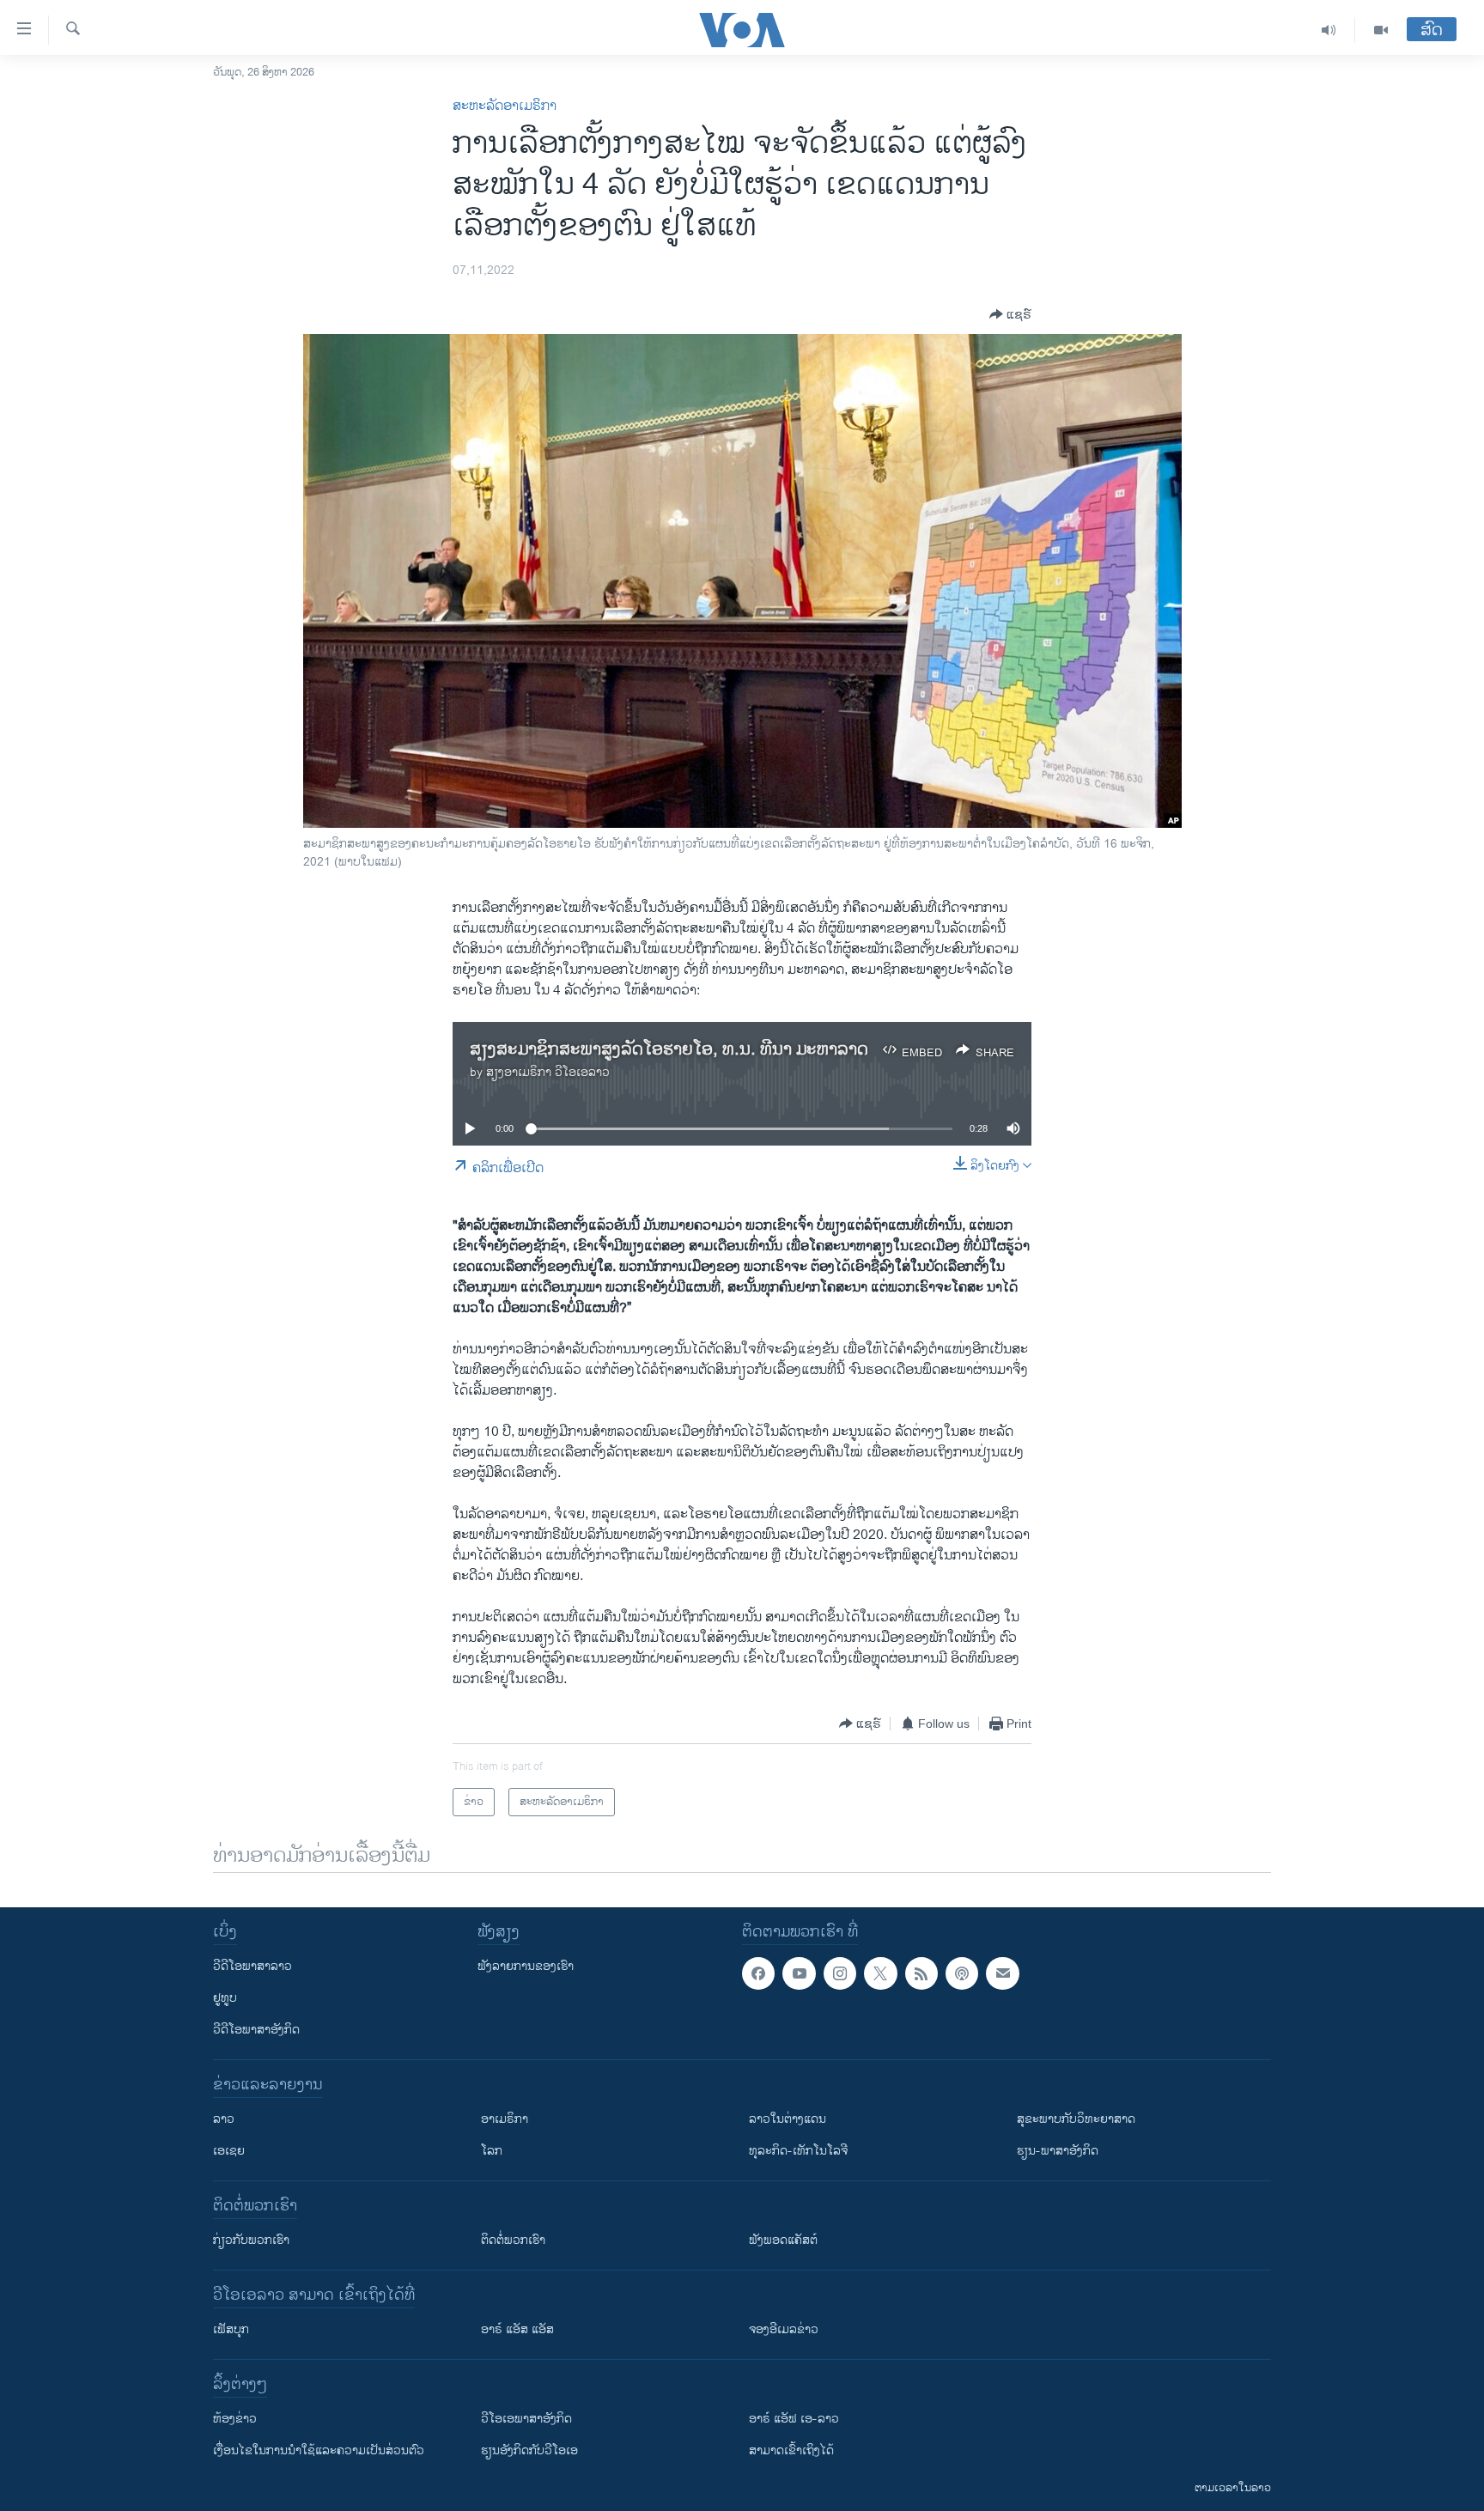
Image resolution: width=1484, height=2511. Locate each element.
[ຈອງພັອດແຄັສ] (1002, 1973)
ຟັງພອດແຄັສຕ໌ (783, 2240)
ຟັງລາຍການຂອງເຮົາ (526, 1966)
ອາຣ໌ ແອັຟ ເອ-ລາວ (794, 2419)
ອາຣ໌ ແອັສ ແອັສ (517, 2329)
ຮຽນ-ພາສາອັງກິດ (1058, 2151)
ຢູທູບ (225, 1998)
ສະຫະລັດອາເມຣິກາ (505, 106)
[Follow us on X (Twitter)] (880, 1973)
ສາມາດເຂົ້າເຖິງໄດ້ (791, 2450)
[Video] (1381, 30)
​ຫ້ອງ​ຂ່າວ (235, 2419)
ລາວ (224, 2119)
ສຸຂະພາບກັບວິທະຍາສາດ (1076, 2119)
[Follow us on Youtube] (799, 1973)
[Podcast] (962, 1973)
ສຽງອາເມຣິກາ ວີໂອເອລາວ (548, 1072)
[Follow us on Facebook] (758, 1973)
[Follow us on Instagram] (840, 1973)
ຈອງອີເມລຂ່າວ (784, 2329)
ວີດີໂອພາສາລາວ (252, 1966)
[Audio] (1329, 30)
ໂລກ (492, 2151)
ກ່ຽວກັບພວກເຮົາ (251, 2240)
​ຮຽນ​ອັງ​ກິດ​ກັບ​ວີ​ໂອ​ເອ (529, 2450)
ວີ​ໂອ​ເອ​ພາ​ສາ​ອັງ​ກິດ (526, 2419)
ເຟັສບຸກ (231, 2329)
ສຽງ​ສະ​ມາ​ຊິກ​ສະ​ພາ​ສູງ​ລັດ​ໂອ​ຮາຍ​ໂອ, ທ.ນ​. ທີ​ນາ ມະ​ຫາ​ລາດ (669, 1050)
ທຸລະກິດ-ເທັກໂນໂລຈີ (798, 2151)
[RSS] (921, 1973)
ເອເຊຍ (229, 2151)
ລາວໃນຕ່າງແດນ (788, 2119)
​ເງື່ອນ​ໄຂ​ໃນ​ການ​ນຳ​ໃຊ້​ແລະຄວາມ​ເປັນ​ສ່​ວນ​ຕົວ (319, 2450)
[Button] (1010, 314)
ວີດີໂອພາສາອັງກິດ (256, 2030)
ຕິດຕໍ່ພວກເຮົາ (513, 2240)
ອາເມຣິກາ (505, 2119)
